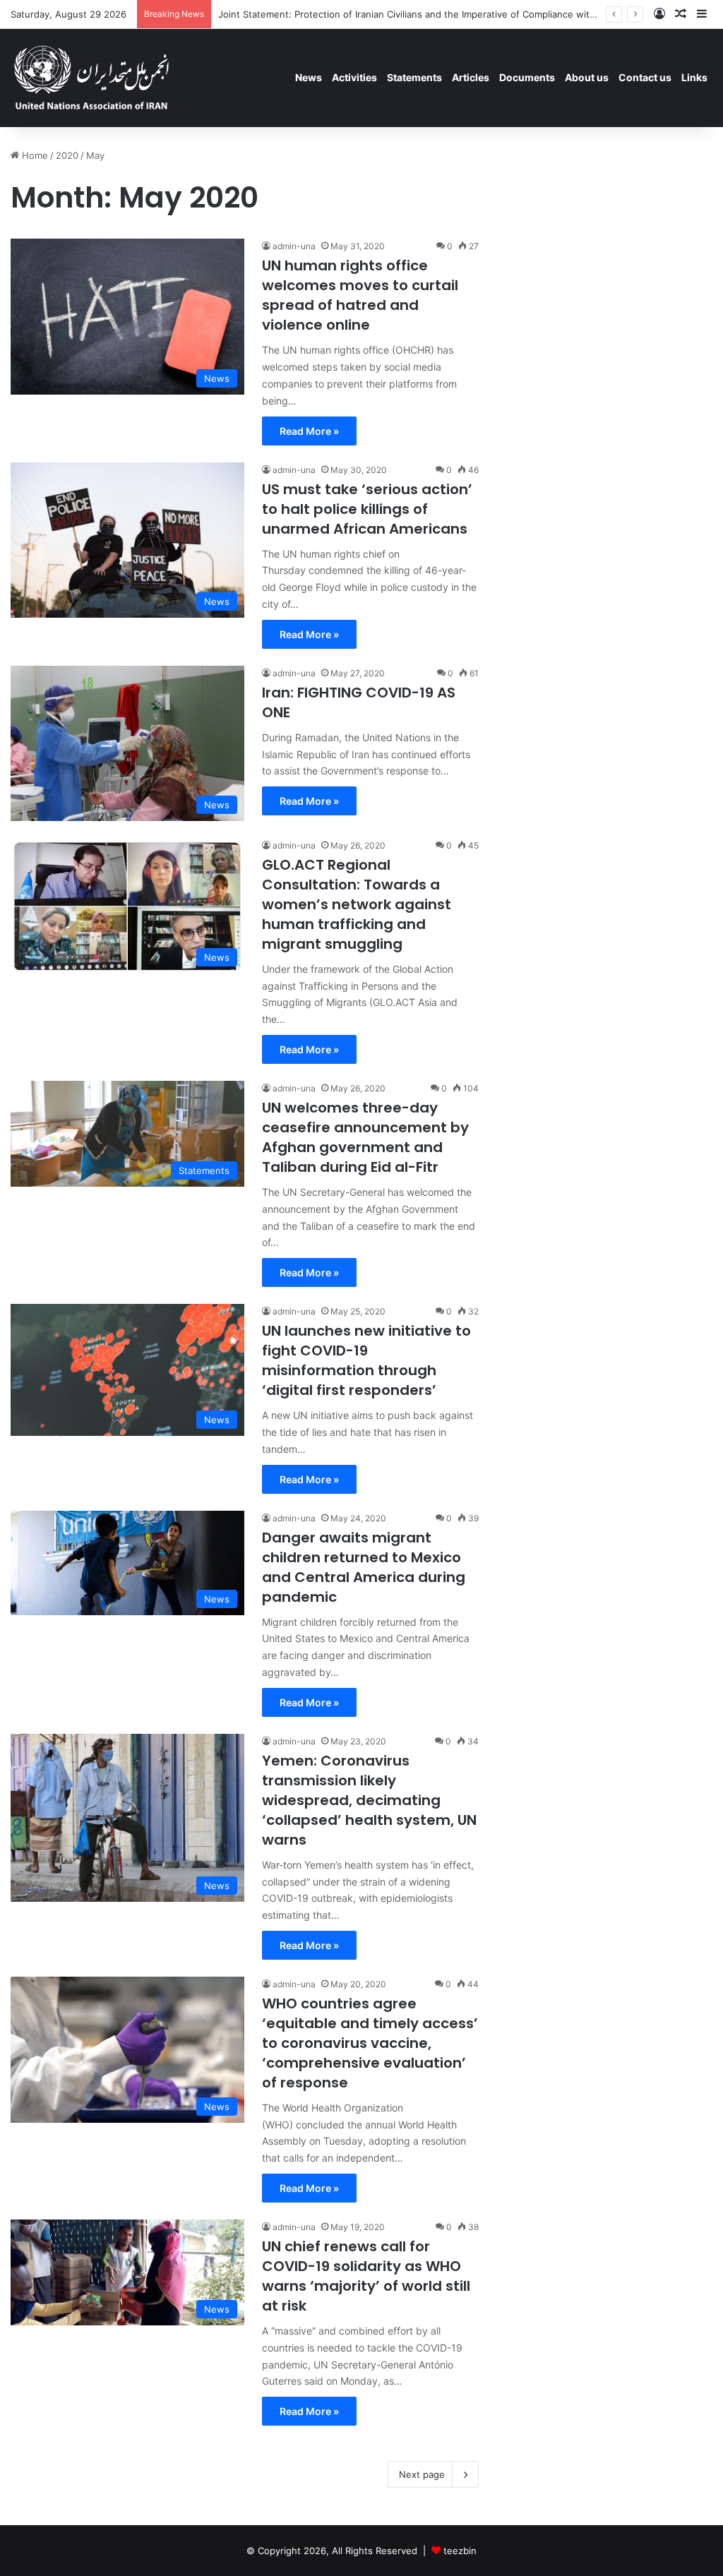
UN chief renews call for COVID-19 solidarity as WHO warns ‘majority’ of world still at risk (366, 2276)
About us (587, 77)
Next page (422, 2474)
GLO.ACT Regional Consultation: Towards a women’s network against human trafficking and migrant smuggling (357, 904)
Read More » (309, 431)
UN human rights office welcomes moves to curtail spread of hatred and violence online (360, 295)
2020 (67, 155)
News (309, 77)
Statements (414, 77)
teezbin (460, 2551)
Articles (471, 77)
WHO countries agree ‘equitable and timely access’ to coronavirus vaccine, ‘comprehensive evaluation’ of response (370, 2043)
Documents (527, 77)
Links (694, 77)
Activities (354, 77)
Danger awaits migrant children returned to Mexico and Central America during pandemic (364, 1567)
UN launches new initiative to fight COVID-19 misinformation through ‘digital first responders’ (366, 1360)
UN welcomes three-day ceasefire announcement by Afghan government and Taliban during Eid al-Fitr (365, 1137)
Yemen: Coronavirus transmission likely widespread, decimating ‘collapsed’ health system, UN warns (369, 1800)
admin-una (294, 246)
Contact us (645, 77)
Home (34, 155)
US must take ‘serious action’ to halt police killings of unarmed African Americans (367, 509)
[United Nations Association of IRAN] (92, 78)
